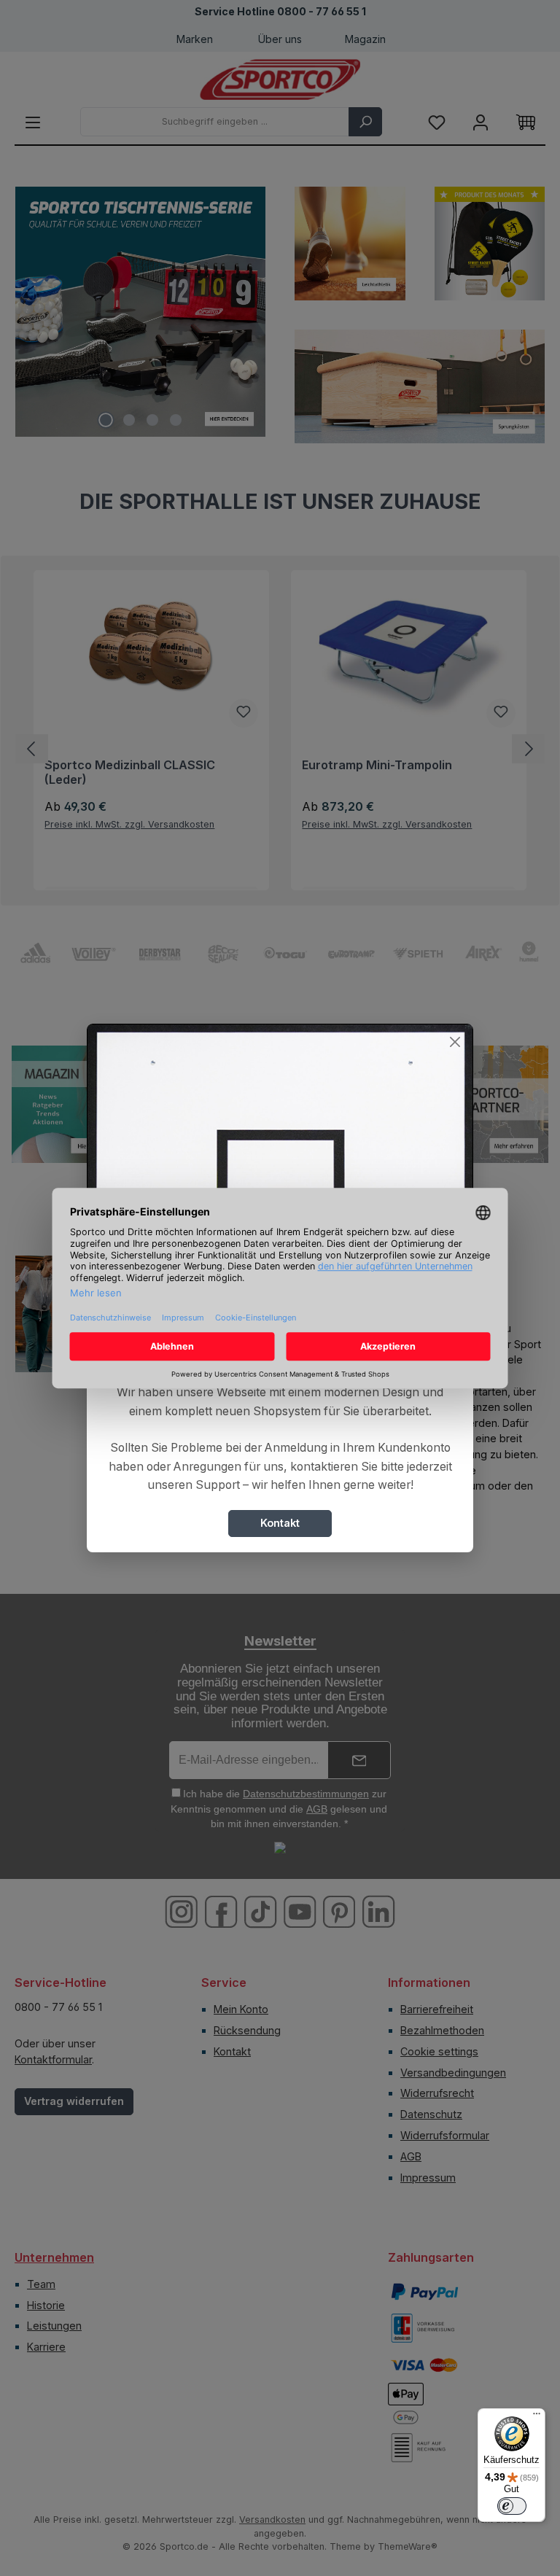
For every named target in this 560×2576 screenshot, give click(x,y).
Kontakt (280, 1523)
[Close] (455, 1042)
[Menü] (537, 2417)
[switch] (512, 2506)
